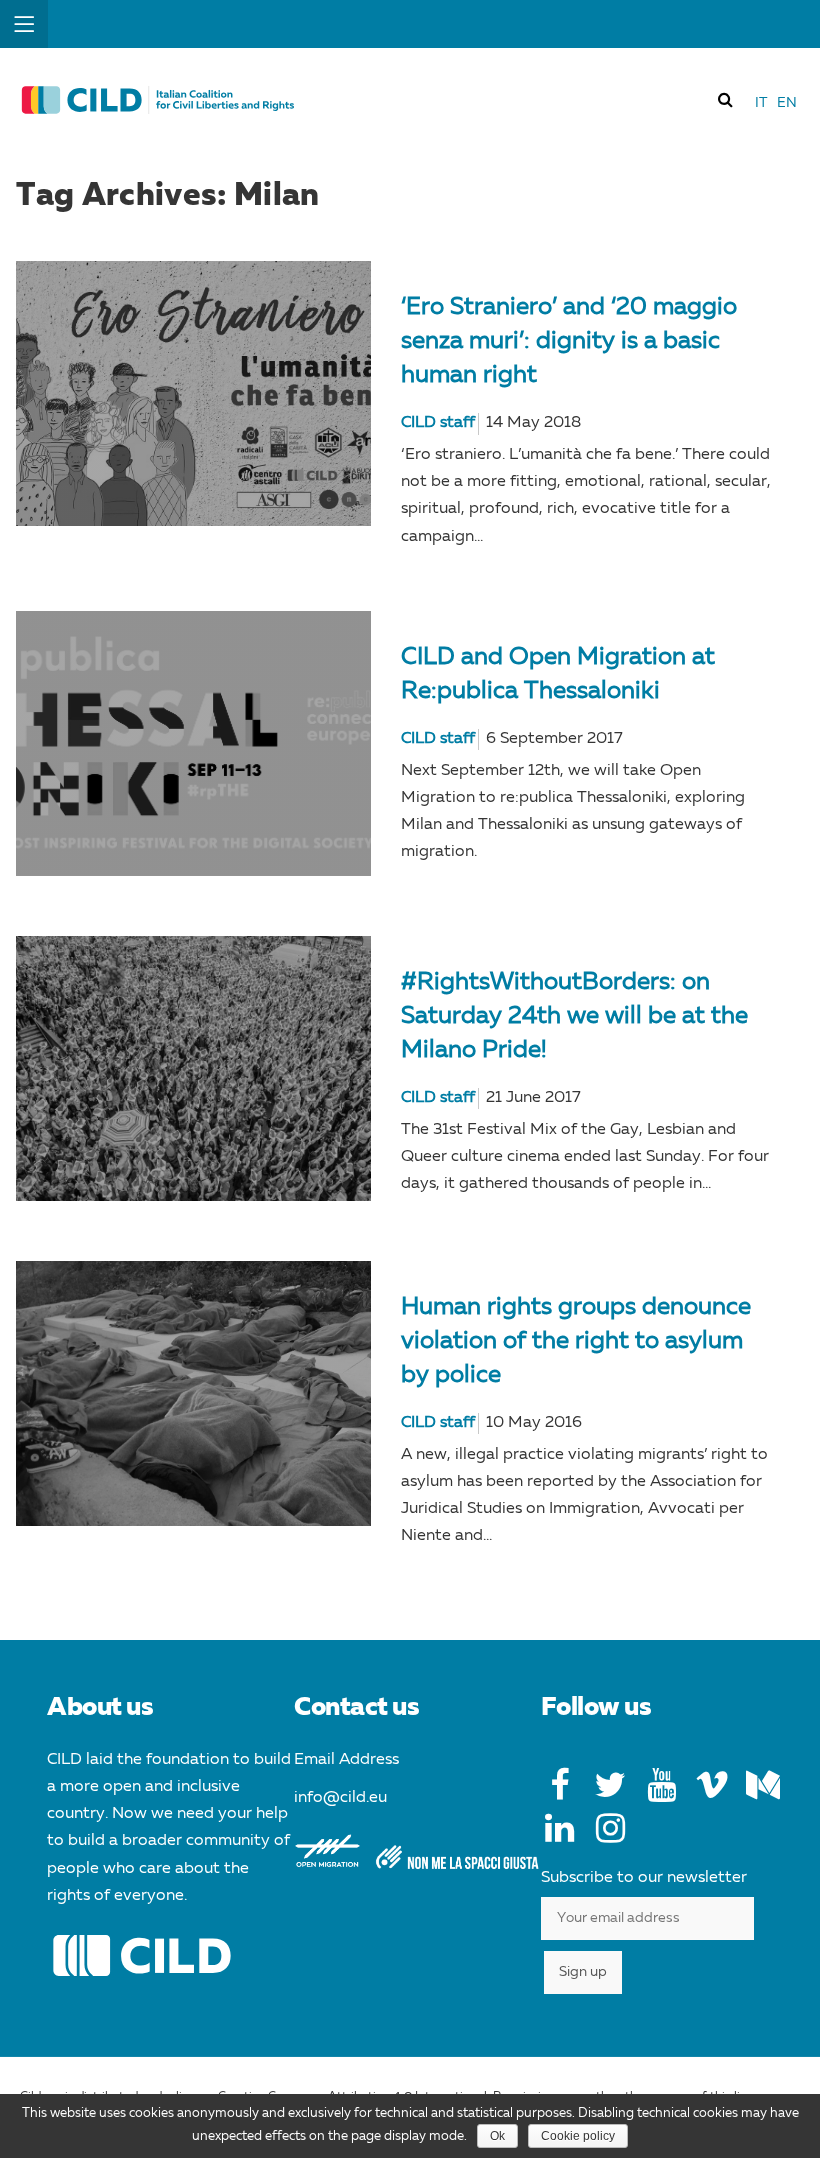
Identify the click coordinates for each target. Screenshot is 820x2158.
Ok (497, 2136)
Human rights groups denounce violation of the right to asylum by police (576, 1342)
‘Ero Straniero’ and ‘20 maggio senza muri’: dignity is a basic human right (569, 342)
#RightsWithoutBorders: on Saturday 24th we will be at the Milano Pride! (574, 1017)
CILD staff (438, 423)
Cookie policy (578, 2136)
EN (787, 103)
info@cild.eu (340, 1798)
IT (761, 103)
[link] (726, 99)
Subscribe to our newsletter (644, 1878)
